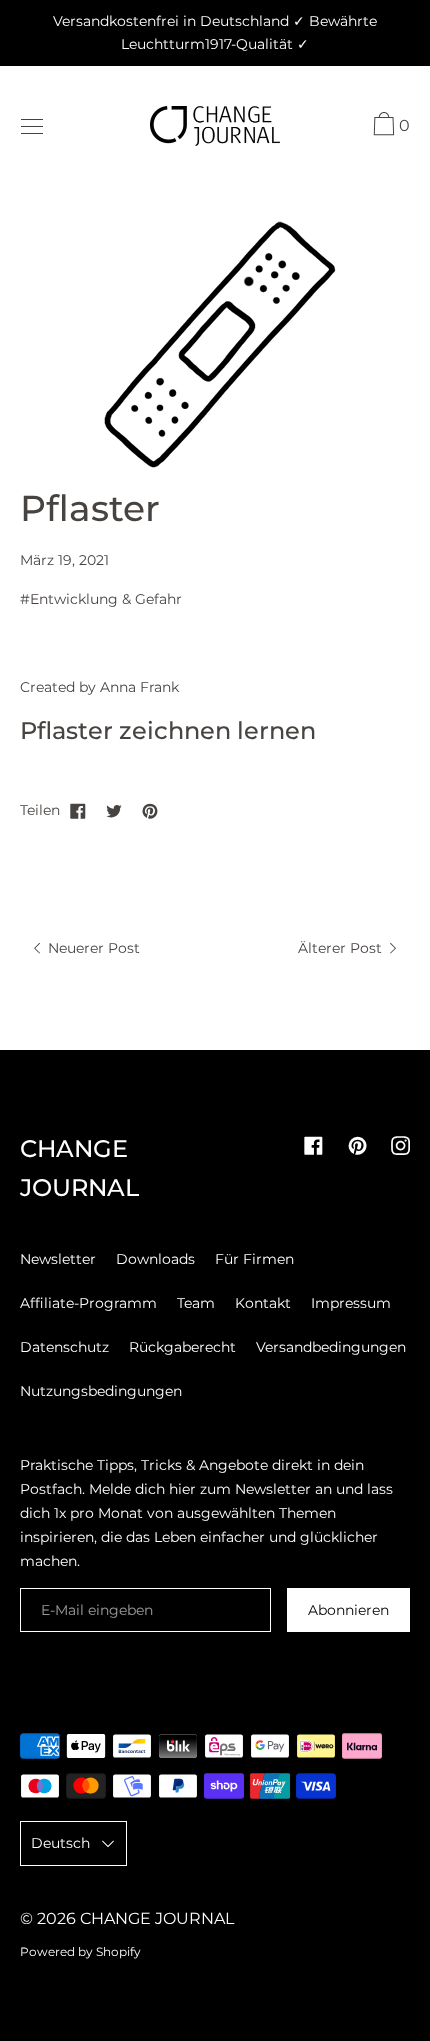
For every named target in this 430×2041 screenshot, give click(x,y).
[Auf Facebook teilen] (78, 810)
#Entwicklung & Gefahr (101, 599)
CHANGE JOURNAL (157, 1918)
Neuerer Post (92, 948)
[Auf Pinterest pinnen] (150, 810)
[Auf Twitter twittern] (114, 810)
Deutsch (60, 1843)
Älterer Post (342, 948)
